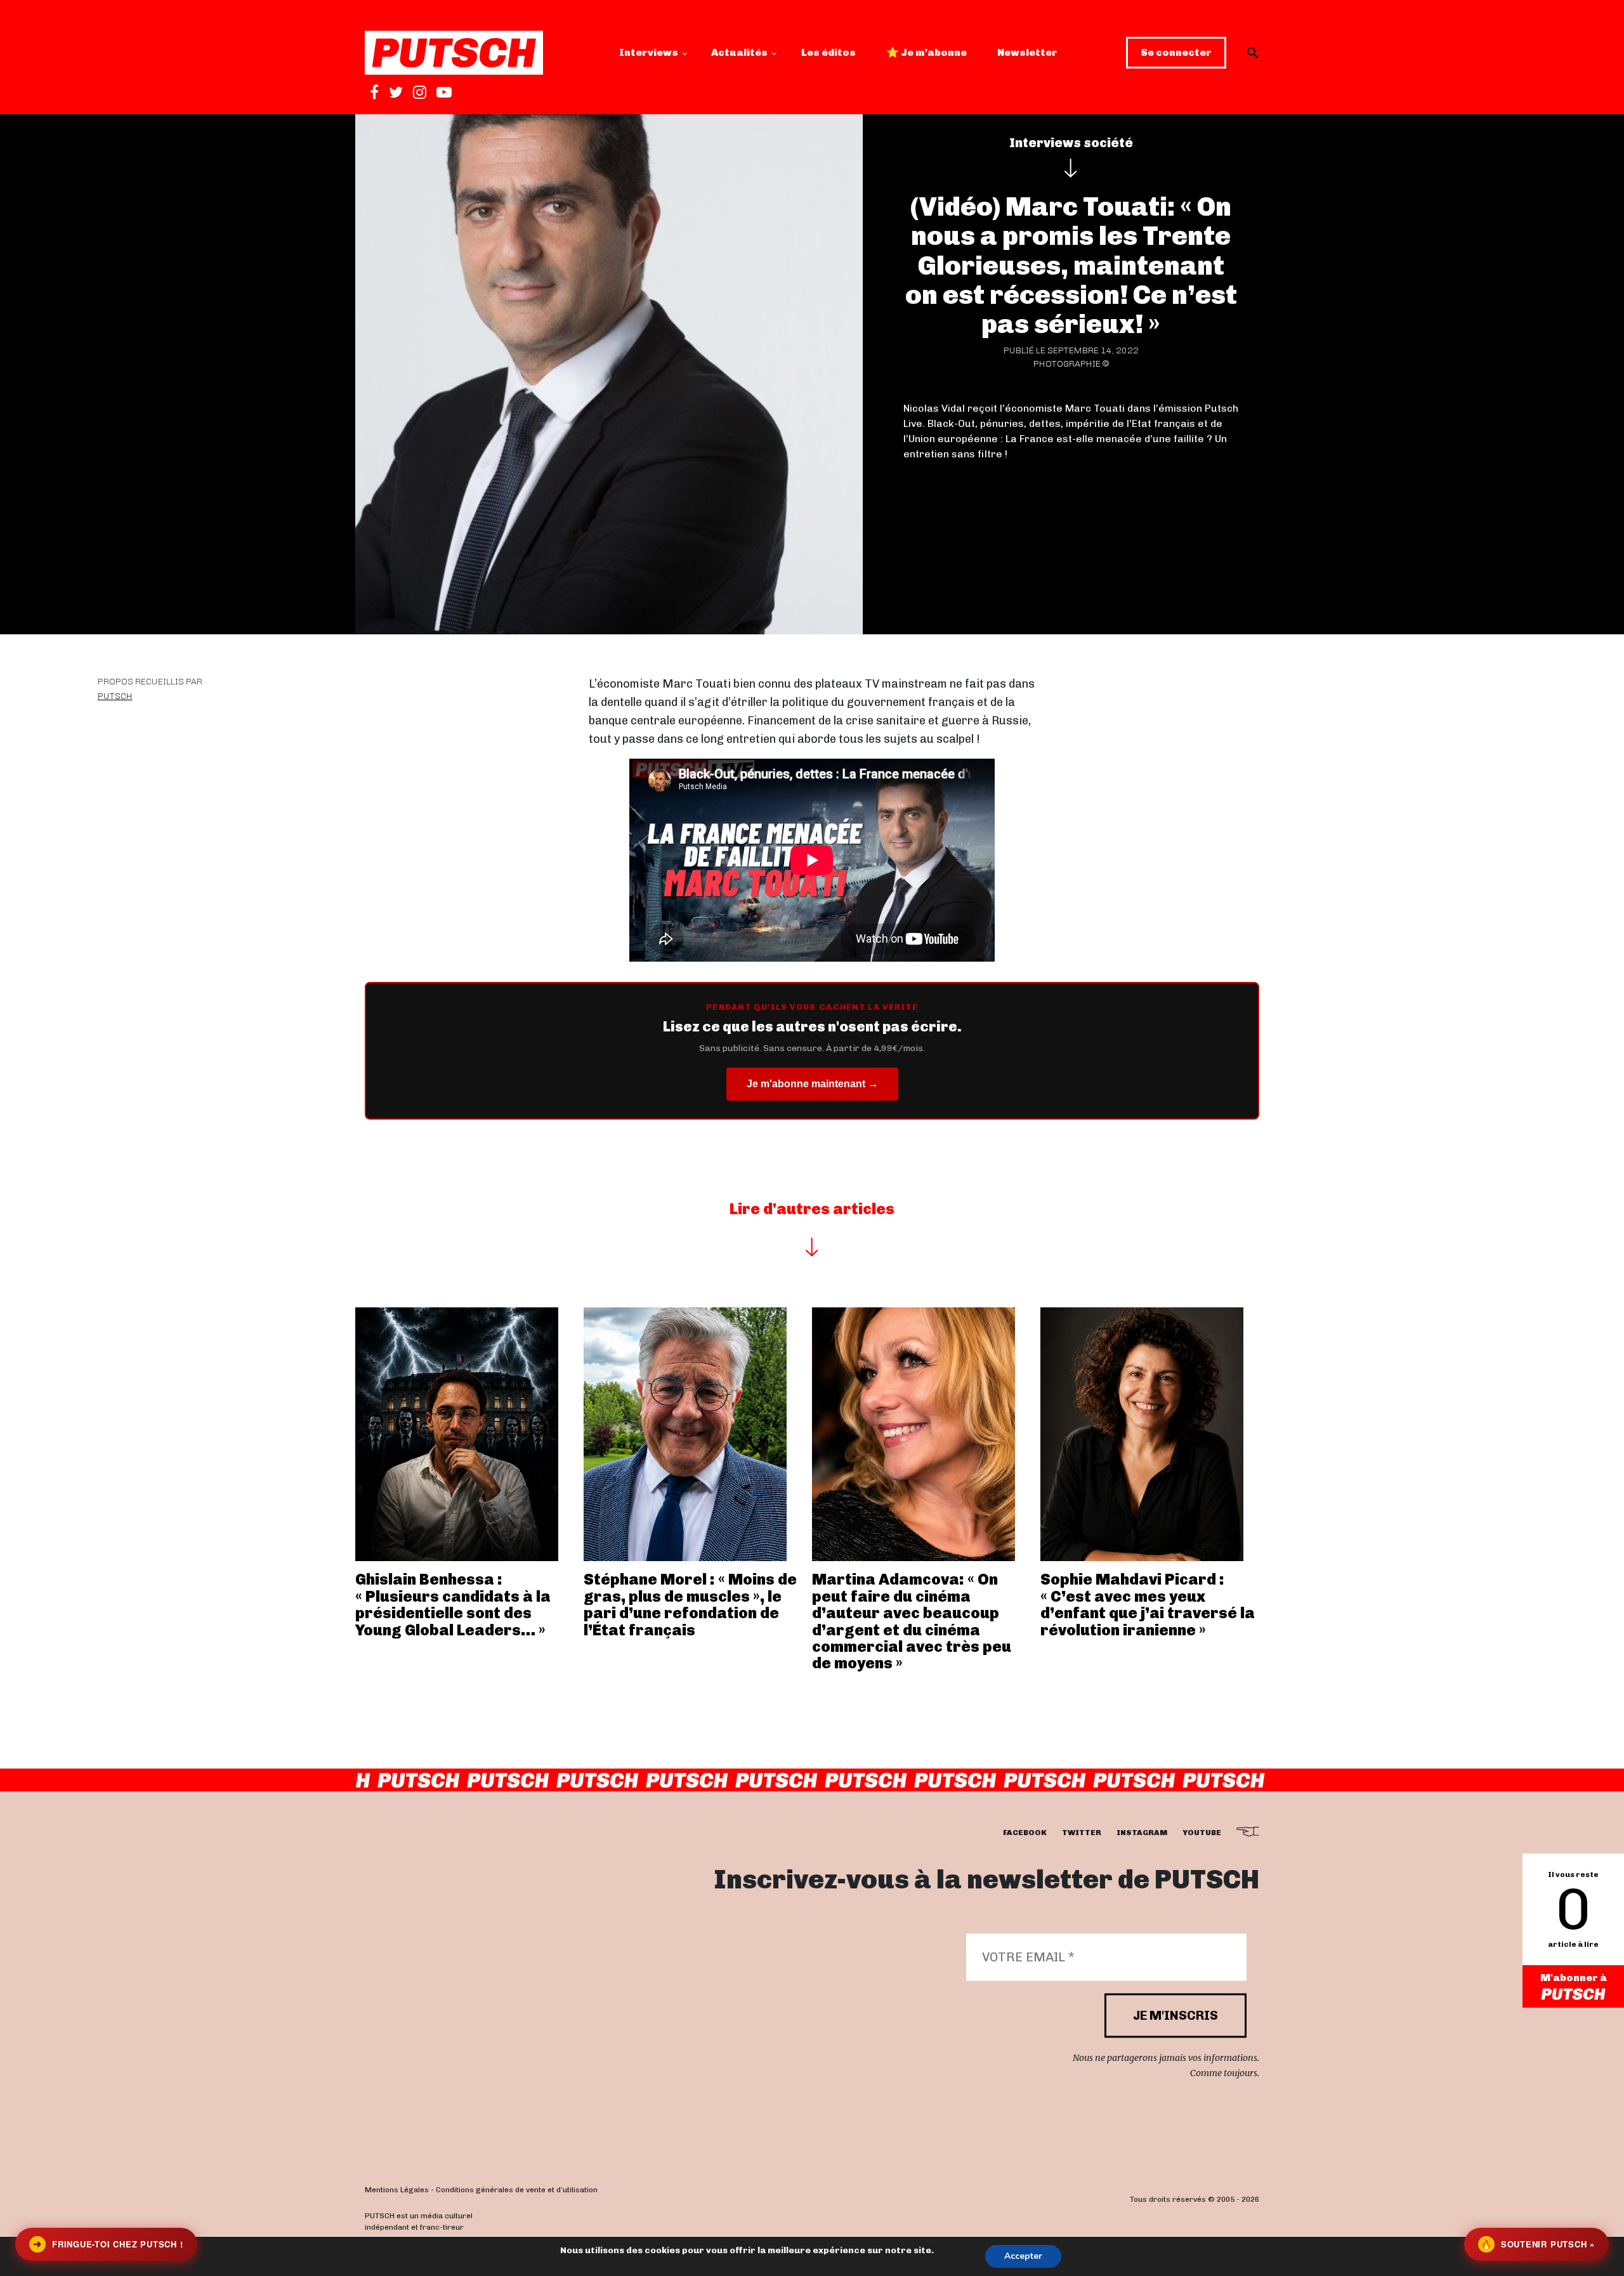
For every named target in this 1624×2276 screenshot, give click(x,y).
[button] (1253, 53)
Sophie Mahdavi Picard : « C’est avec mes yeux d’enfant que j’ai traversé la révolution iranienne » (1148, 1604)
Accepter (1023, 2256)
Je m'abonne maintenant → (812, 1084)
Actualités (739, 52)
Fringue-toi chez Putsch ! (108, 2244)
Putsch (115, 696)
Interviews (649, 52)
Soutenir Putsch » (1538, 2244)
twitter (1082, 1833)
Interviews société (1071, 143)
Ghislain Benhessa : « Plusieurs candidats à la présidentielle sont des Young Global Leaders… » (453, 1604)
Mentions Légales (397, 2190)
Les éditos (828, 52)
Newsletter (1027, 52)
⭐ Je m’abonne (927, 52)
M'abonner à (1574, 1978)
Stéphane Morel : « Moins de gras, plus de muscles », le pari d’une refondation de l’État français (690, 1604)
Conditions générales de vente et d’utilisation (517, 2190)
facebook (1025, 1833)
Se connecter (1176, 52)
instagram (1142, 1833)
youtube (1202, 1833)
